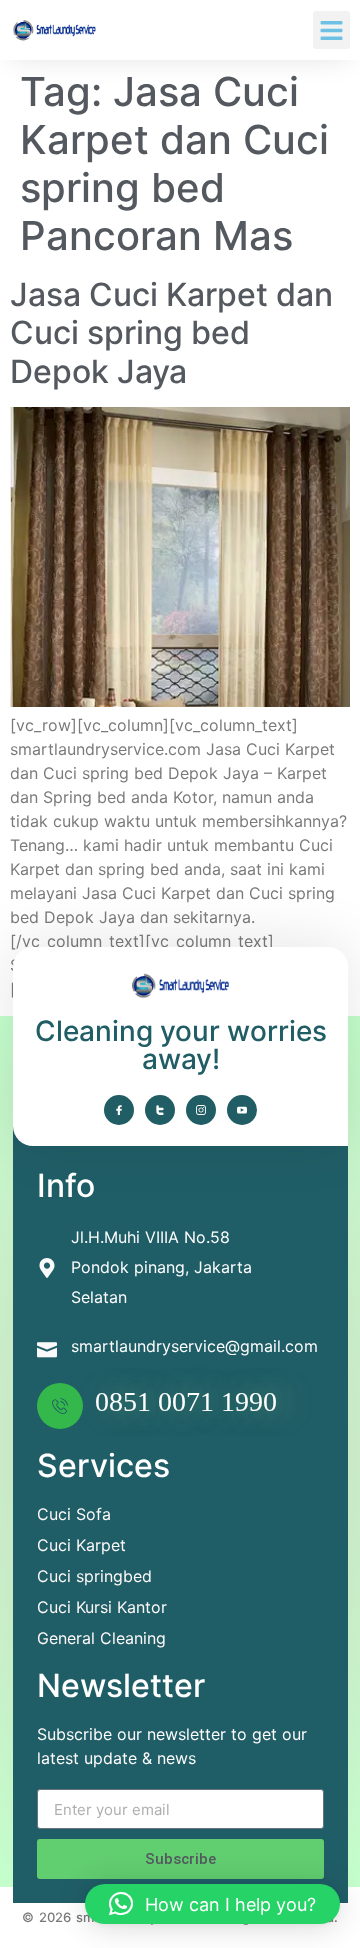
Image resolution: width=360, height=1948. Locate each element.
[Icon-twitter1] (160, 1110)
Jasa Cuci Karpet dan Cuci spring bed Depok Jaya (171, 333)
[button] (332, 30)
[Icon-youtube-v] (242, 1110)
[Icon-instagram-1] (201, 1110)
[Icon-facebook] (119, 1110)
